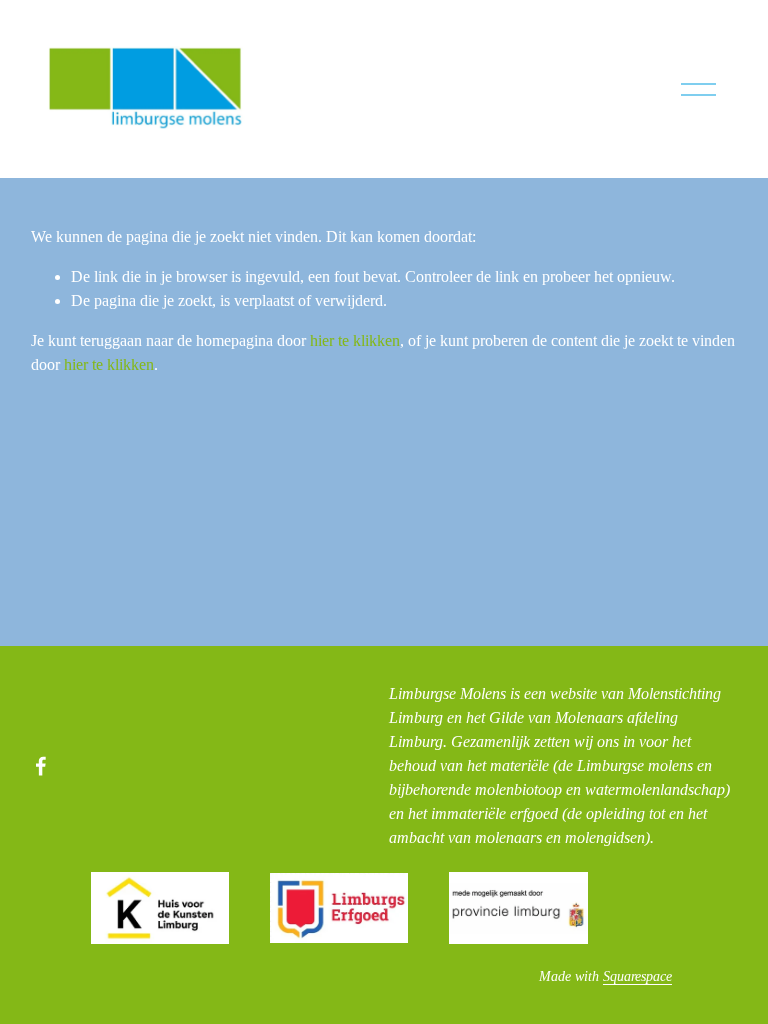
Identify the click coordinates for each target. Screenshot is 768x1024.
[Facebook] (41, 766)
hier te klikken (355, 340)
